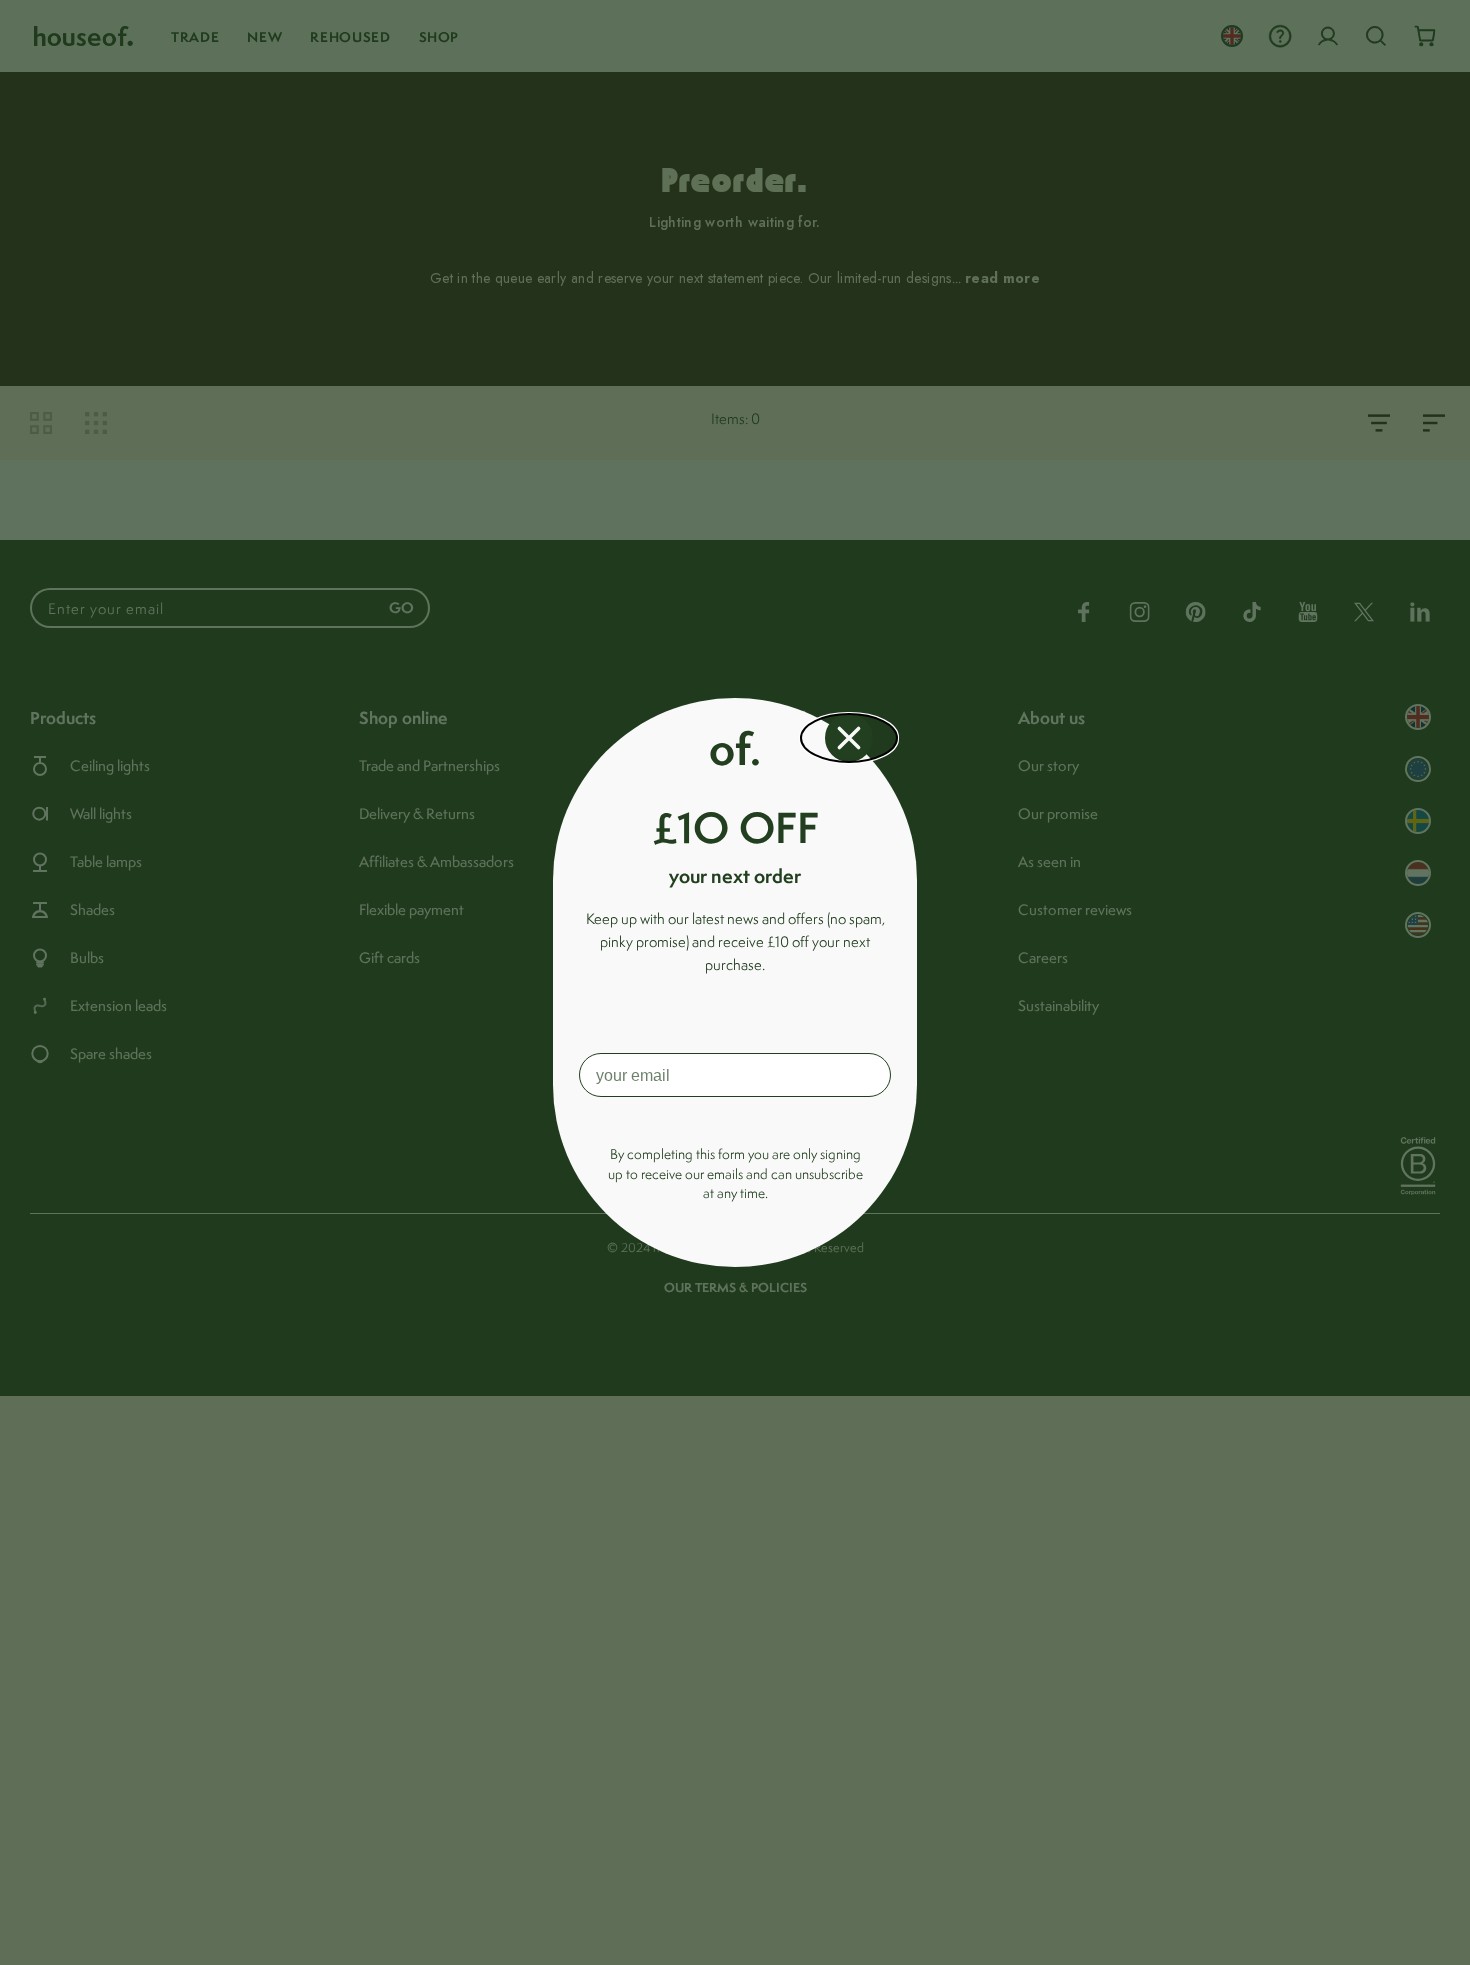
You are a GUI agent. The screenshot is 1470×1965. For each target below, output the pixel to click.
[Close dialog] (849, 738)
